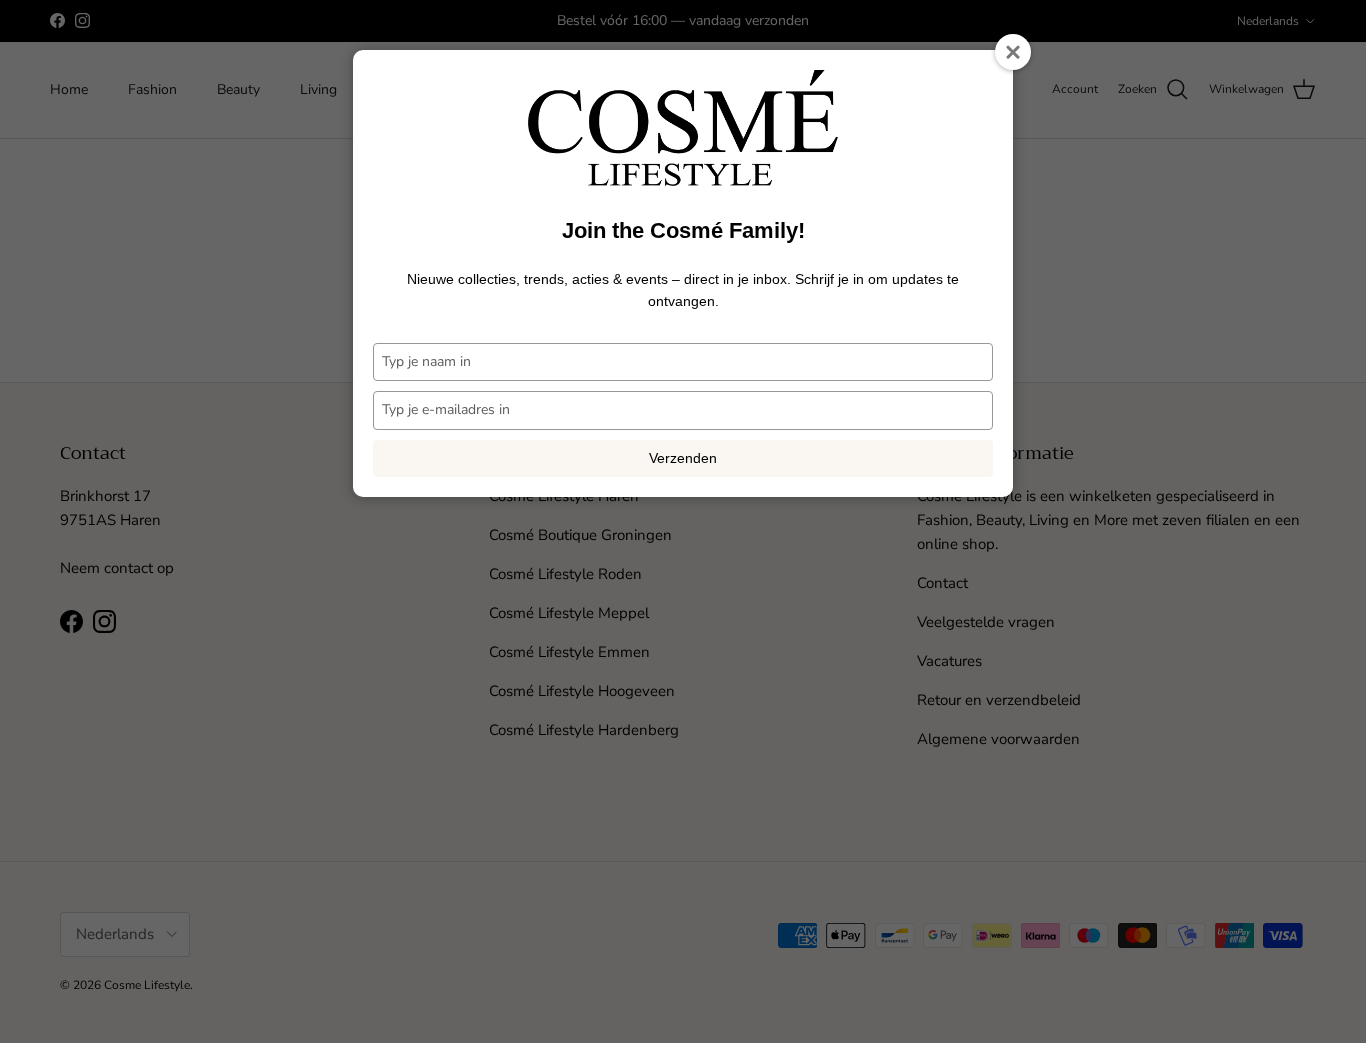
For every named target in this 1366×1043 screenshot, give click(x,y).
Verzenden (683, 458)
